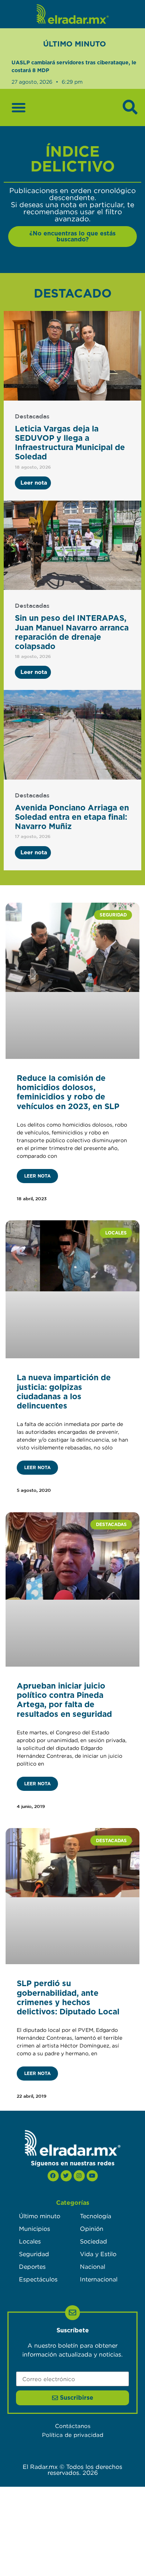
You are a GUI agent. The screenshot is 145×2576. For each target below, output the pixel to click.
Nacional (93, 2267)
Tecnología (96, 2216)
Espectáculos (38, 2279)
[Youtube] (92, 2176)
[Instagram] (79, 2176)
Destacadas (32, 417)
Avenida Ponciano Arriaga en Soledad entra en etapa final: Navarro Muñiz (72, 817)
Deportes (32, 2267)
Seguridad (34, 2254)
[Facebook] (53, 2176)
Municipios (35, 2229)
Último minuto (40, 2216)
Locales (30, 2241)
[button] (19, 107)
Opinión (92, 2229)
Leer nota (37, 1176)
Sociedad (94, 2241)
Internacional (99, 2279)
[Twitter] (66, 2176)
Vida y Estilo (98, 2254)
